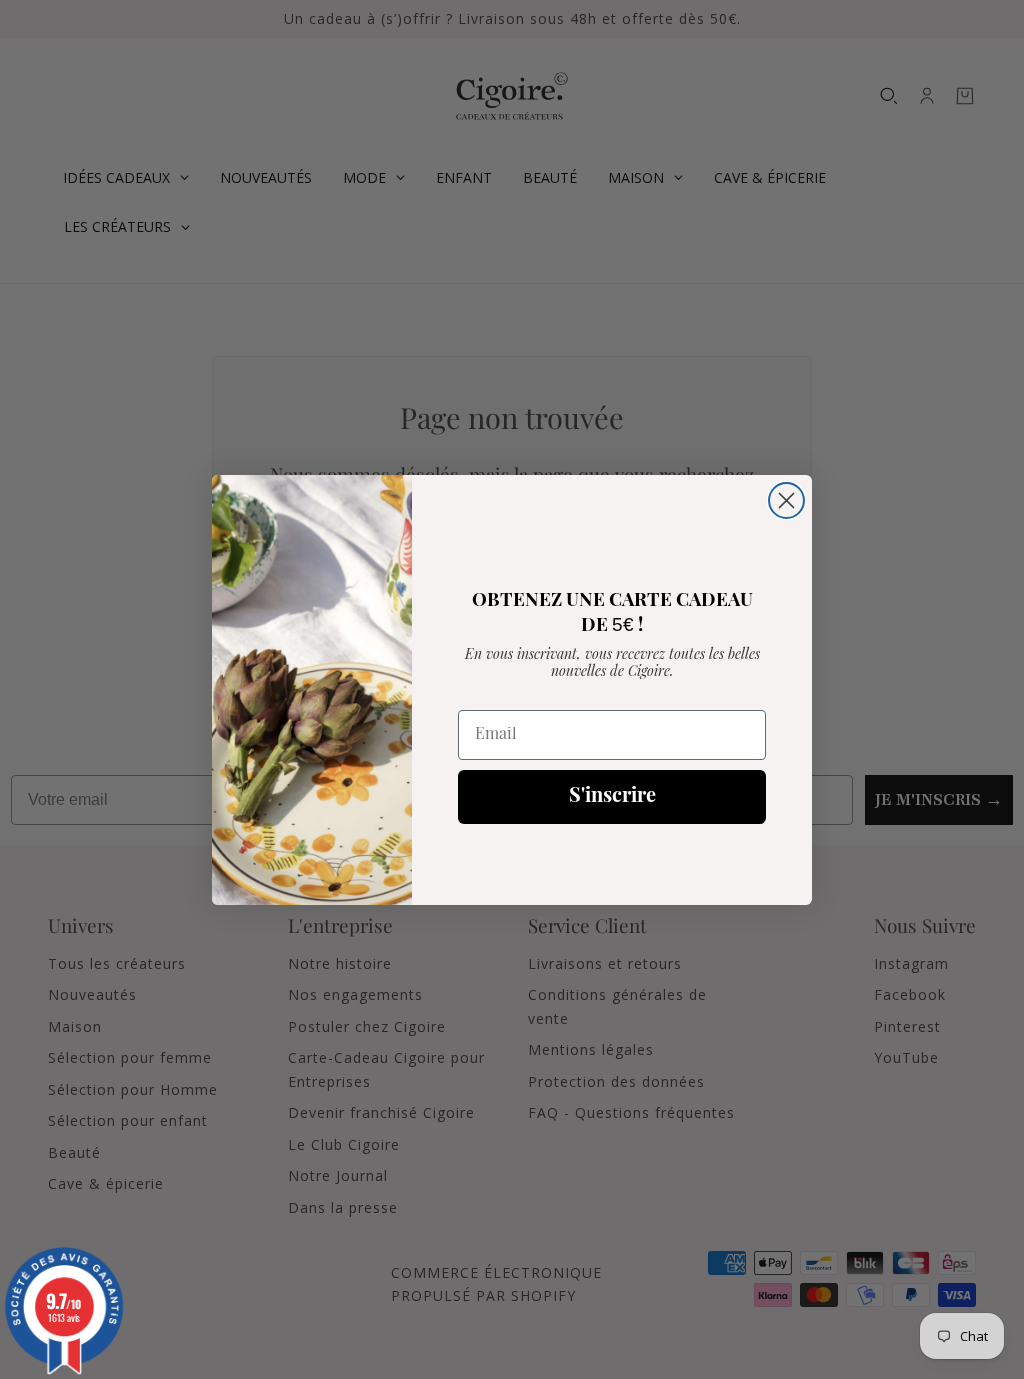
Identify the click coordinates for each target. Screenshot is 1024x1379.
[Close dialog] (786, 500)
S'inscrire (612, 797)
